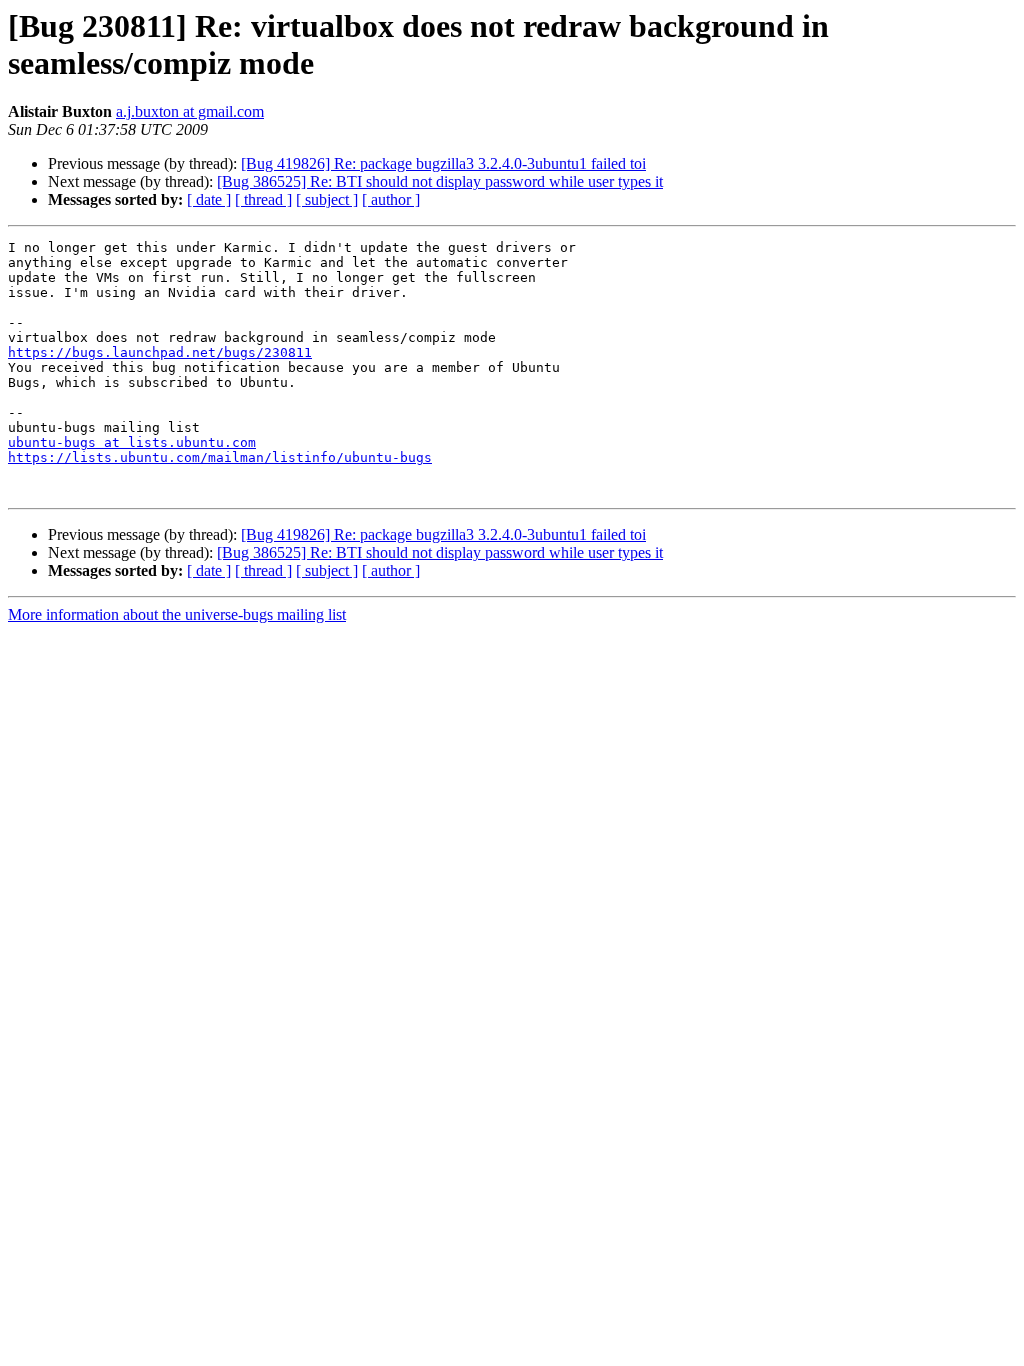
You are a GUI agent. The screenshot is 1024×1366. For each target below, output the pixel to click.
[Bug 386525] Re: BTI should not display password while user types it (440, 181)
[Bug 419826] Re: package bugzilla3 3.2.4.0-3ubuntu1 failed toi (443, 163)
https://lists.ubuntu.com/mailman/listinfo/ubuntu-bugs (220, 457)
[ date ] (209, 199)
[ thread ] (263, 199)
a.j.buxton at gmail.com (190, 111)
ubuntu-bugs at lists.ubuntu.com (132, 442)
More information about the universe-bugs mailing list (177, 614)
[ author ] (391, 199)
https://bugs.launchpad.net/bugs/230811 (160, 352)
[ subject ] (327, 199)
